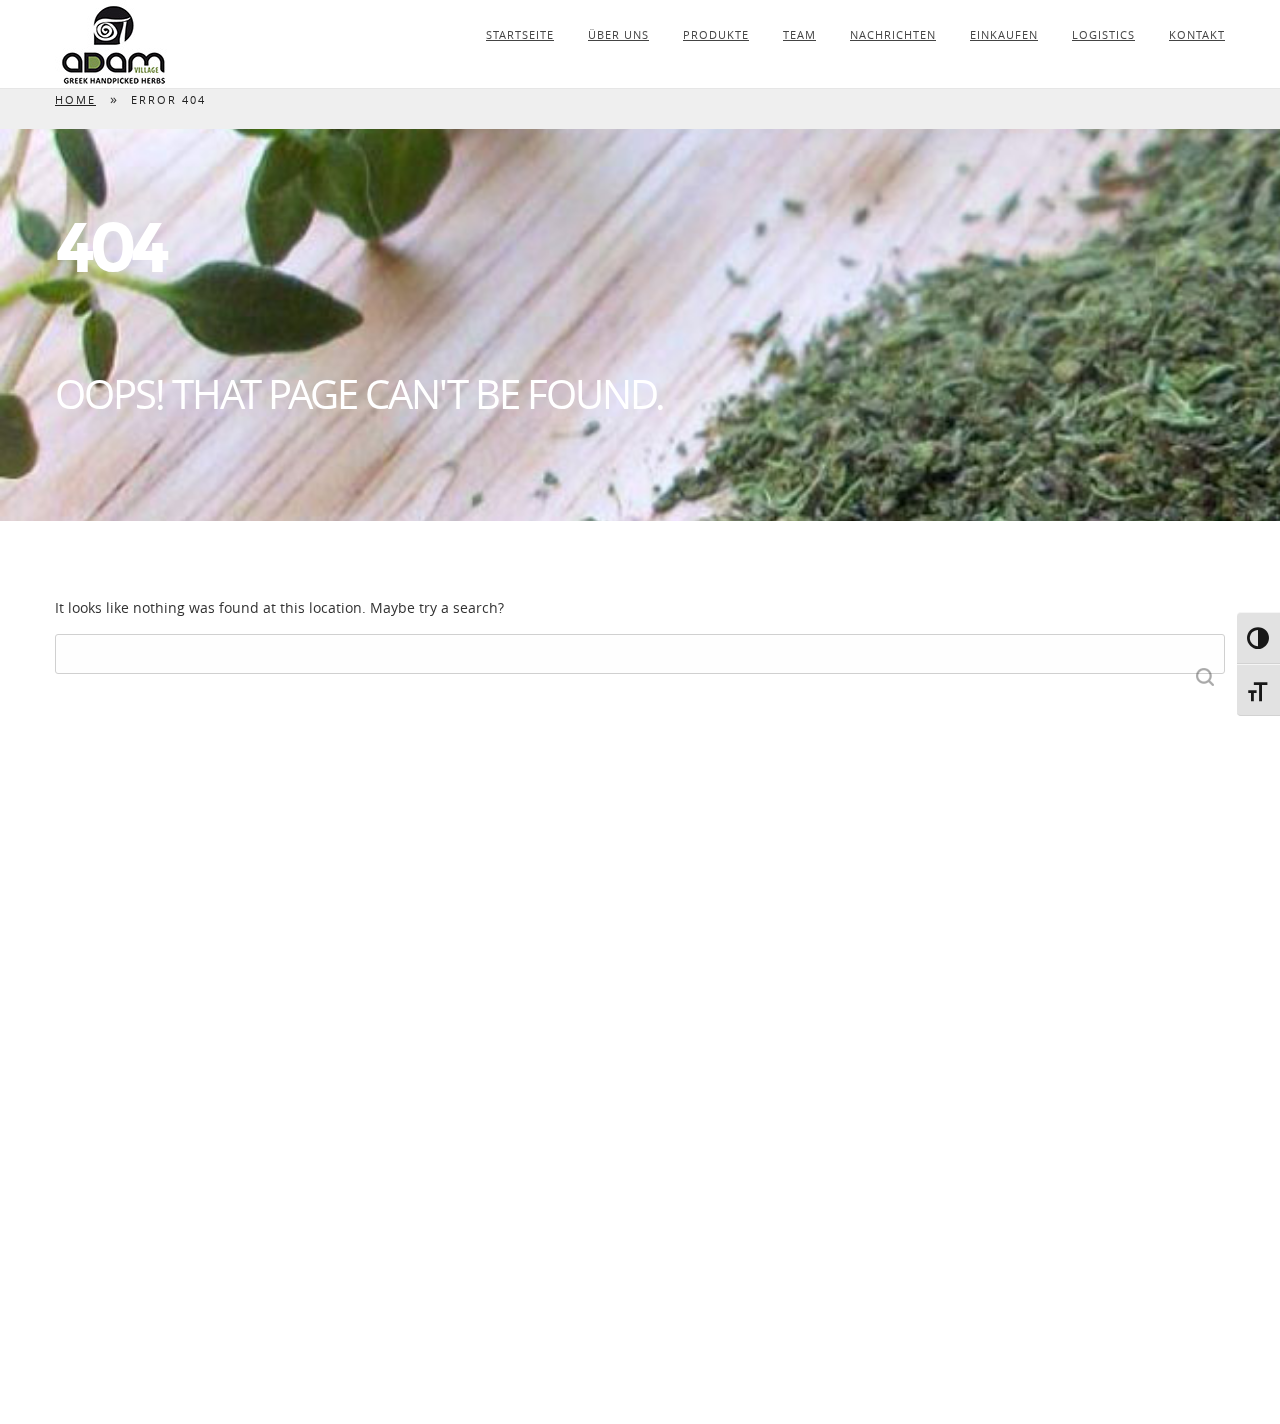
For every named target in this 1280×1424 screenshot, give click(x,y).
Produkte (716, 34)
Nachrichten (893, 34)
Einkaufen (1004, 34)
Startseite (520, 34)
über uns (618, 34)
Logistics (1103, 34)
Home (75, 99)
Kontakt (1197, 34)
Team (799, 34)
